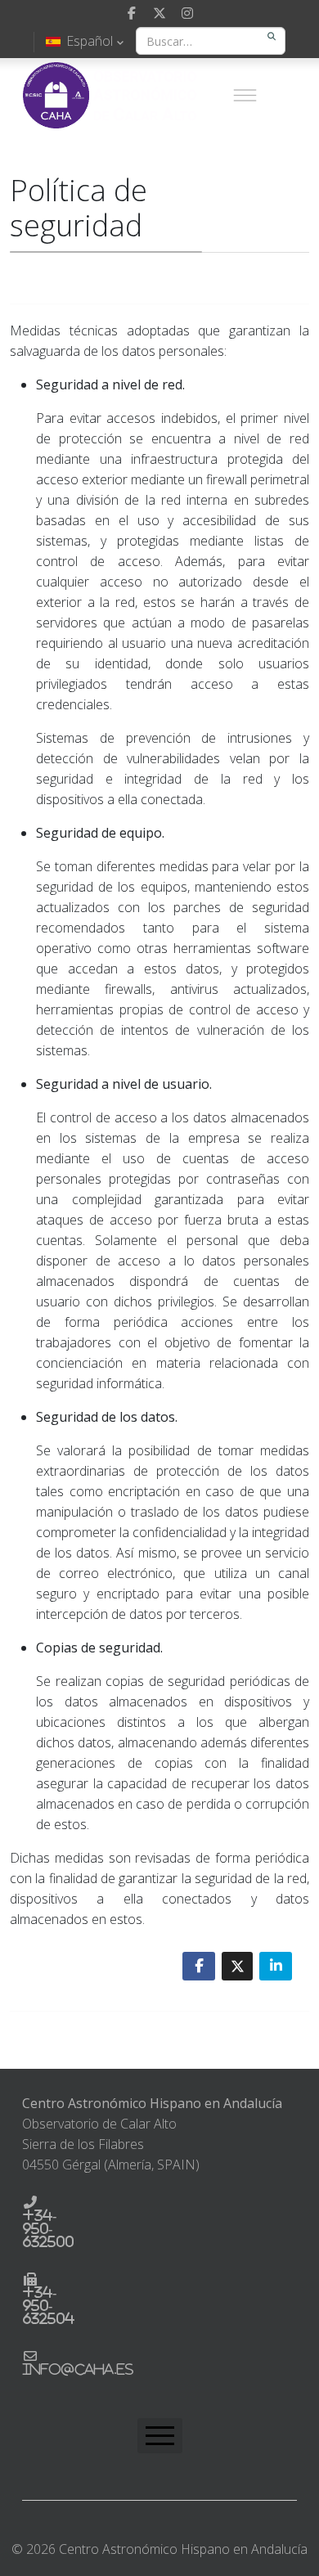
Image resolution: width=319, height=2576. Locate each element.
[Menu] (245, 95)
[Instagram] (187, 13)
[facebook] (132, 13)
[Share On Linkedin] (276, 1966)
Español (90, 41)
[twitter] (159, 13)
